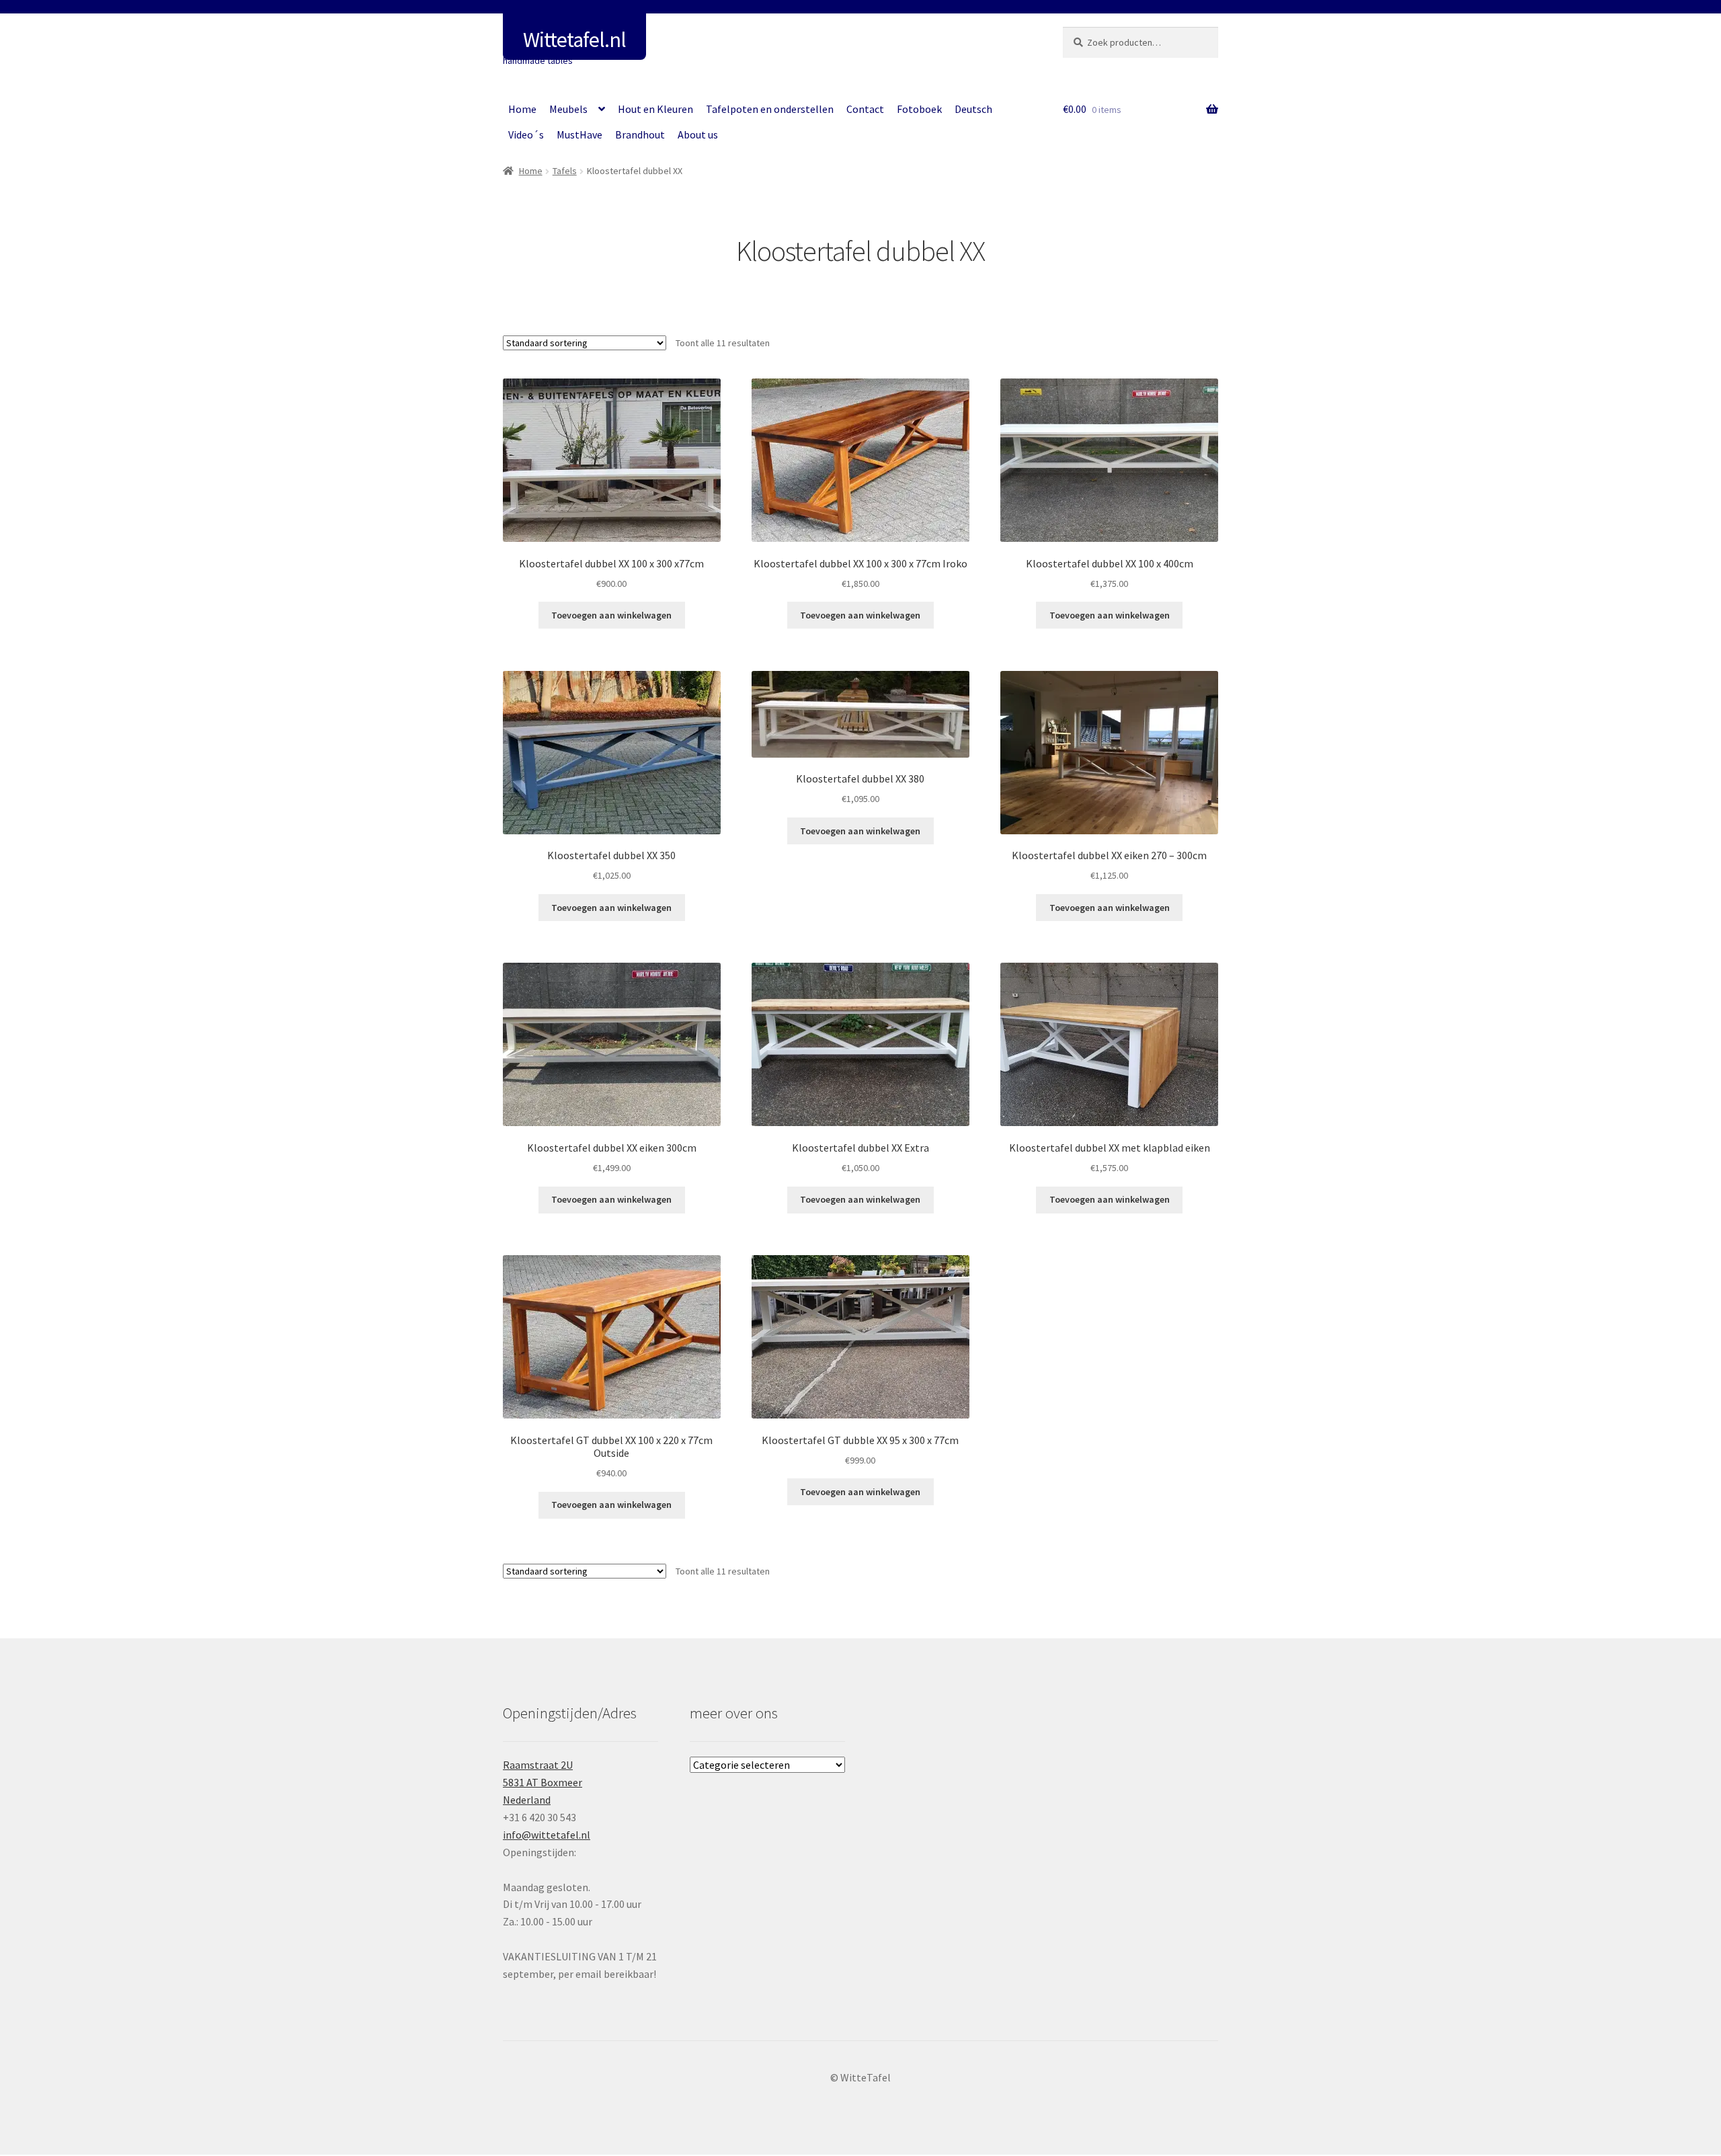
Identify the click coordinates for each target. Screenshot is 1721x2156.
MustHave (579, 134)
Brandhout (640, 134)
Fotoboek (919, 109)
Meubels (568, 109)
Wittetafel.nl (574, 40)
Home (522, 109)
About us (698, 134)
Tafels (565, 171)
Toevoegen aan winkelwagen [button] (611, 615)
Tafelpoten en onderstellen (770, 109)
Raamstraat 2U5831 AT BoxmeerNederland (543, 1782)
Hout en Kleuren (655, 109)
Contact (865, 109)
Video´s (526, 134)
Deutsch (973, 109)
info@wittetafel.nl (547, 1835)
